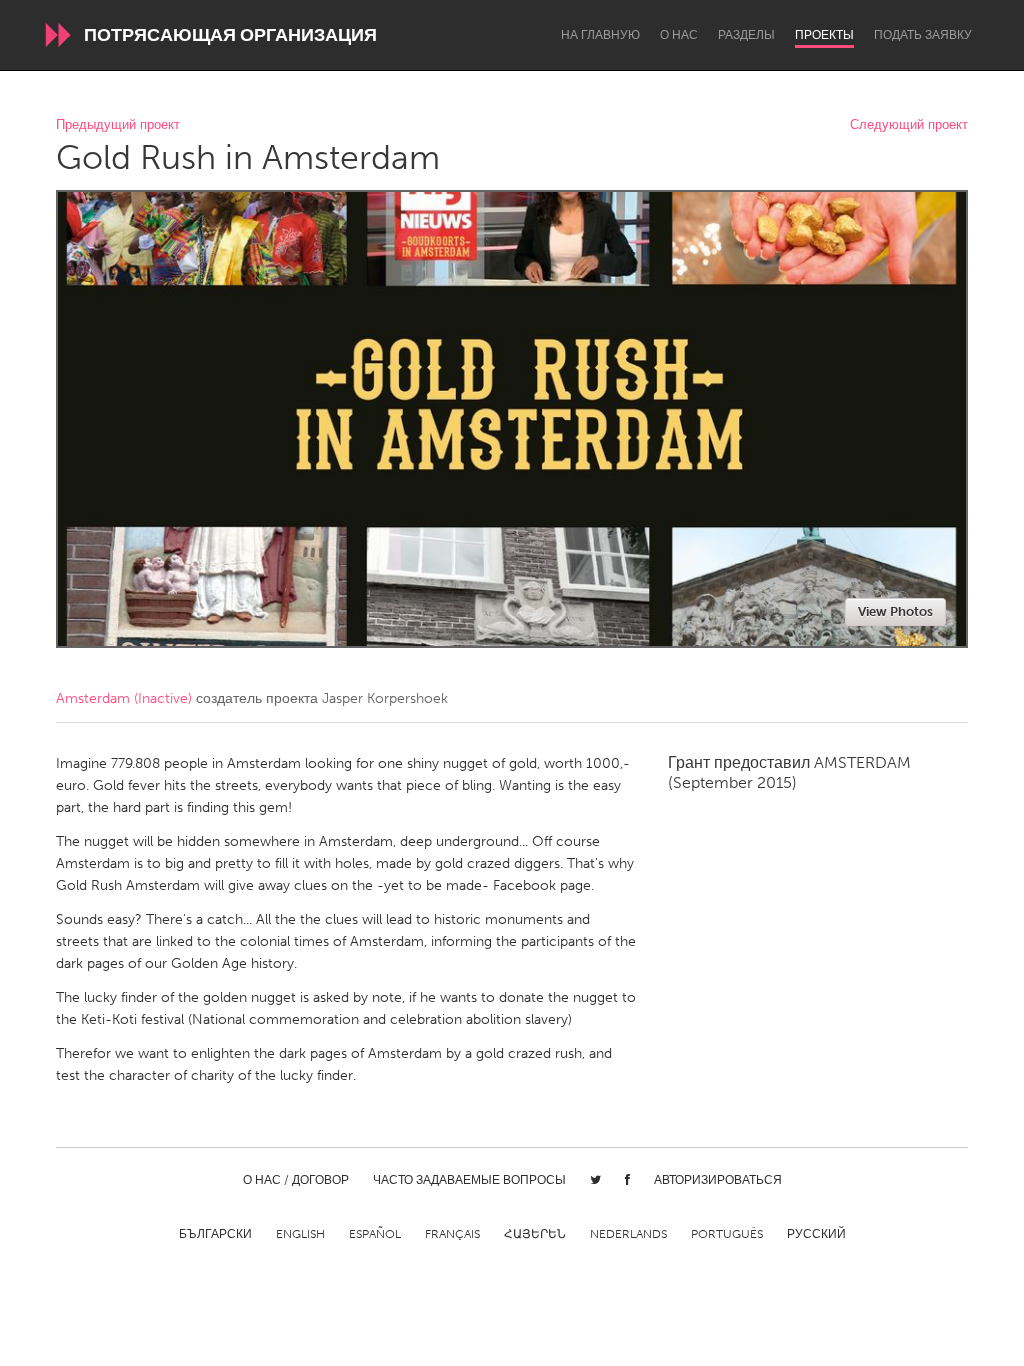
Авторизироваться (718, 1180)
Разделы (746, 35)
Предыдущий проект (118, 125)
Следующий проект (909, 125)
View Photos (895, 611)
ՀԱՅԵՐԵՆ (535, 1234)
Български (215, 1234)
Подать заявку (923, 35)
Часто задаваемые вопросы (469, 1180)
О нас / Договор (296, 1180)
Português (727, 1234)
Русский (816, 1234)
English (300, 1234)
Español (375, 1234)
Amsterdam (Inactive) (124, 698)
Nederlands (628, 1234)
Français (452, 1234)
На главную (600, 35)
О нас (679, 35)
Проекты (824, 35)
